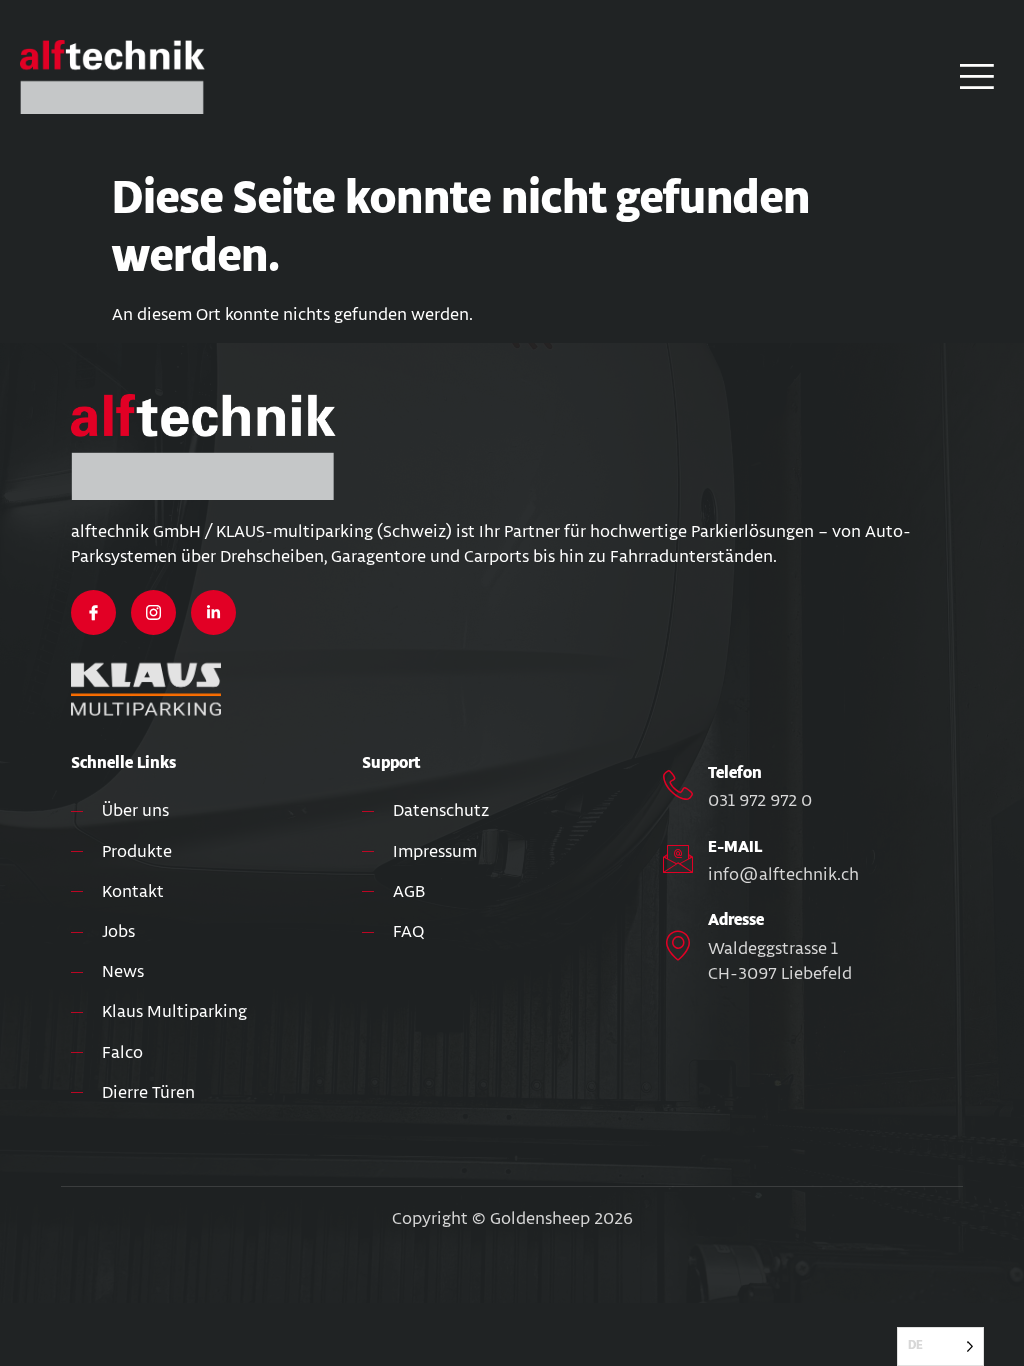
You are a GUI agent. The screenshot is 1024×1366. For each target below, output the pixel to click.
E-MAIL (735, 847)
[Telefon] (678, 785)
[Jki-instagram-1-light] (153, 612)
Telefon (735, 773)
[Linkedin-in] (213, 612)
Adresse (736, 920)
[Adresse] (678, 945)
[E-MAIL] (678, 859)
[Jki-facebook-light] (93, 612)
